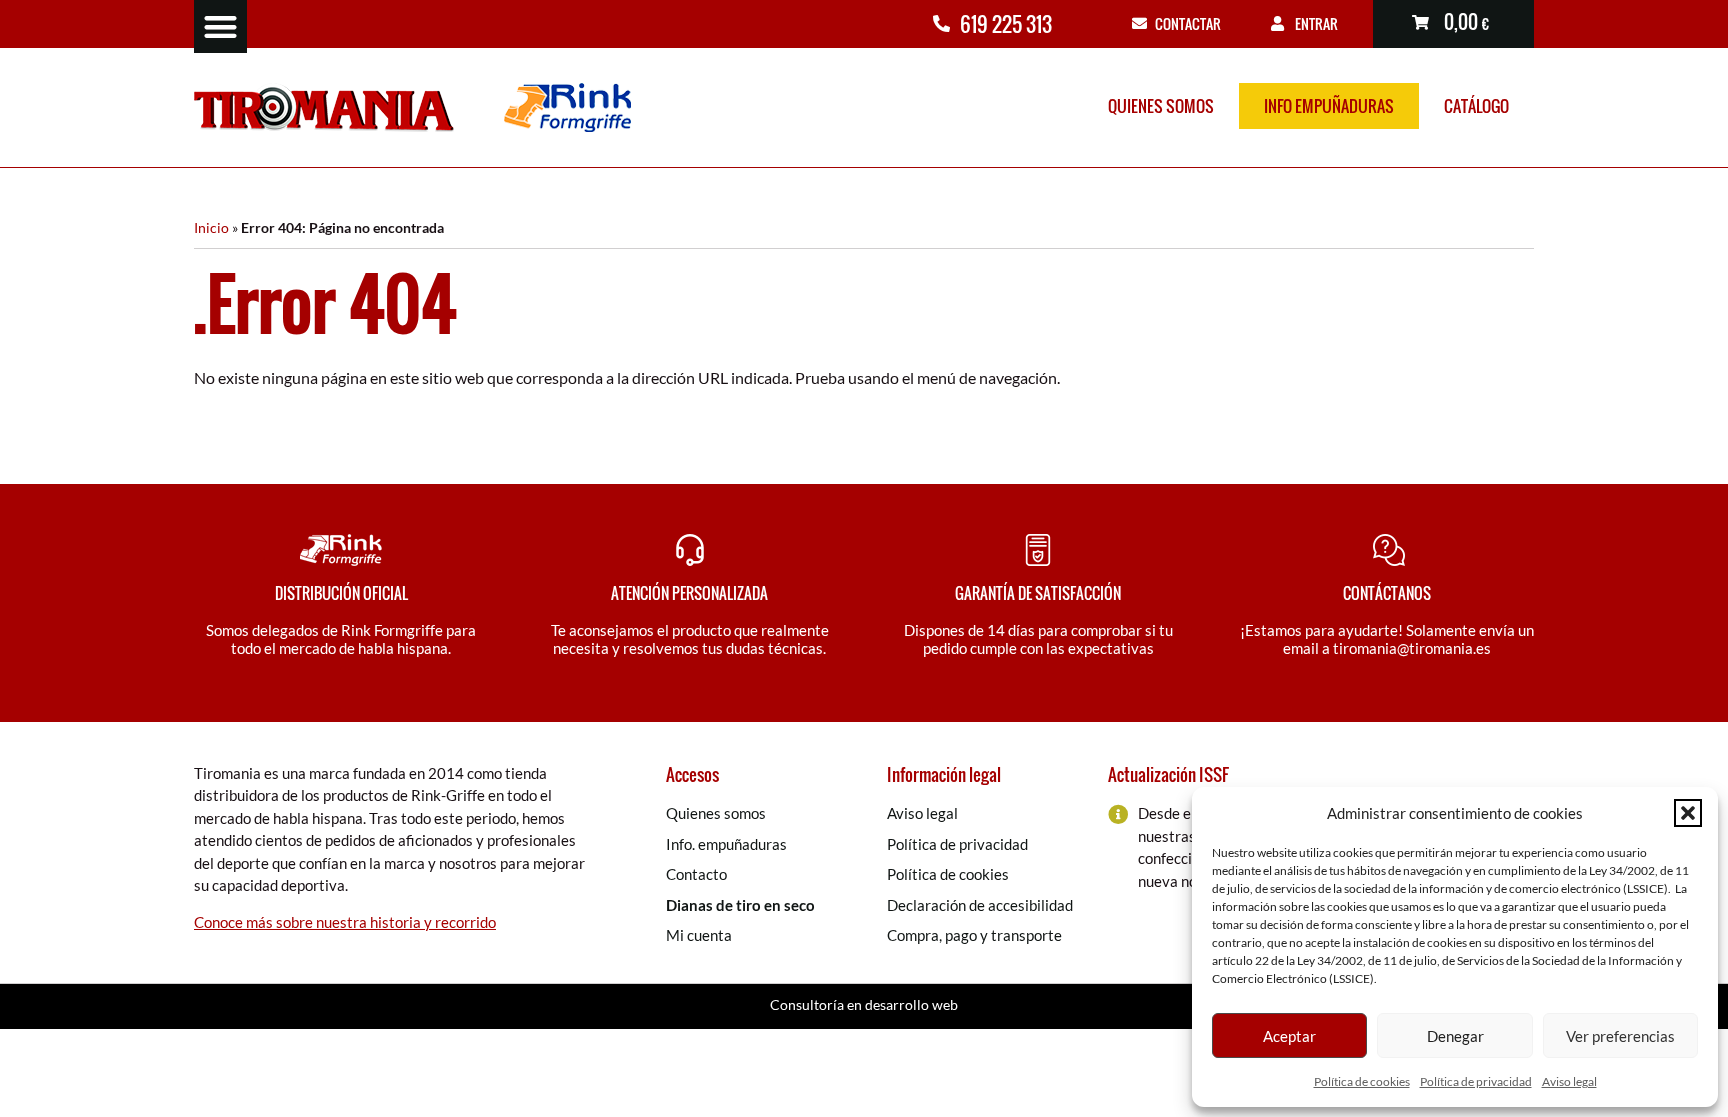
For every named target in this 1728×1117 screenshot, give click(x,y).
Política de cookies (1362, 1081)
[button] (1688, 813)
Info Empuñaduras (1329, 106)
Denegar (1455, 1036)
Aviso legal (1569, 1081)
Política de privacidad (1476, 1081)
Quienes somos (1161, 106)
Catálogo (1476, 106)
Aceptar (1289, 1036)
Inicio (211, 228)
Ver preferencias (1620, 1036)
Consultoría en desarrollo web (864, 1004)
